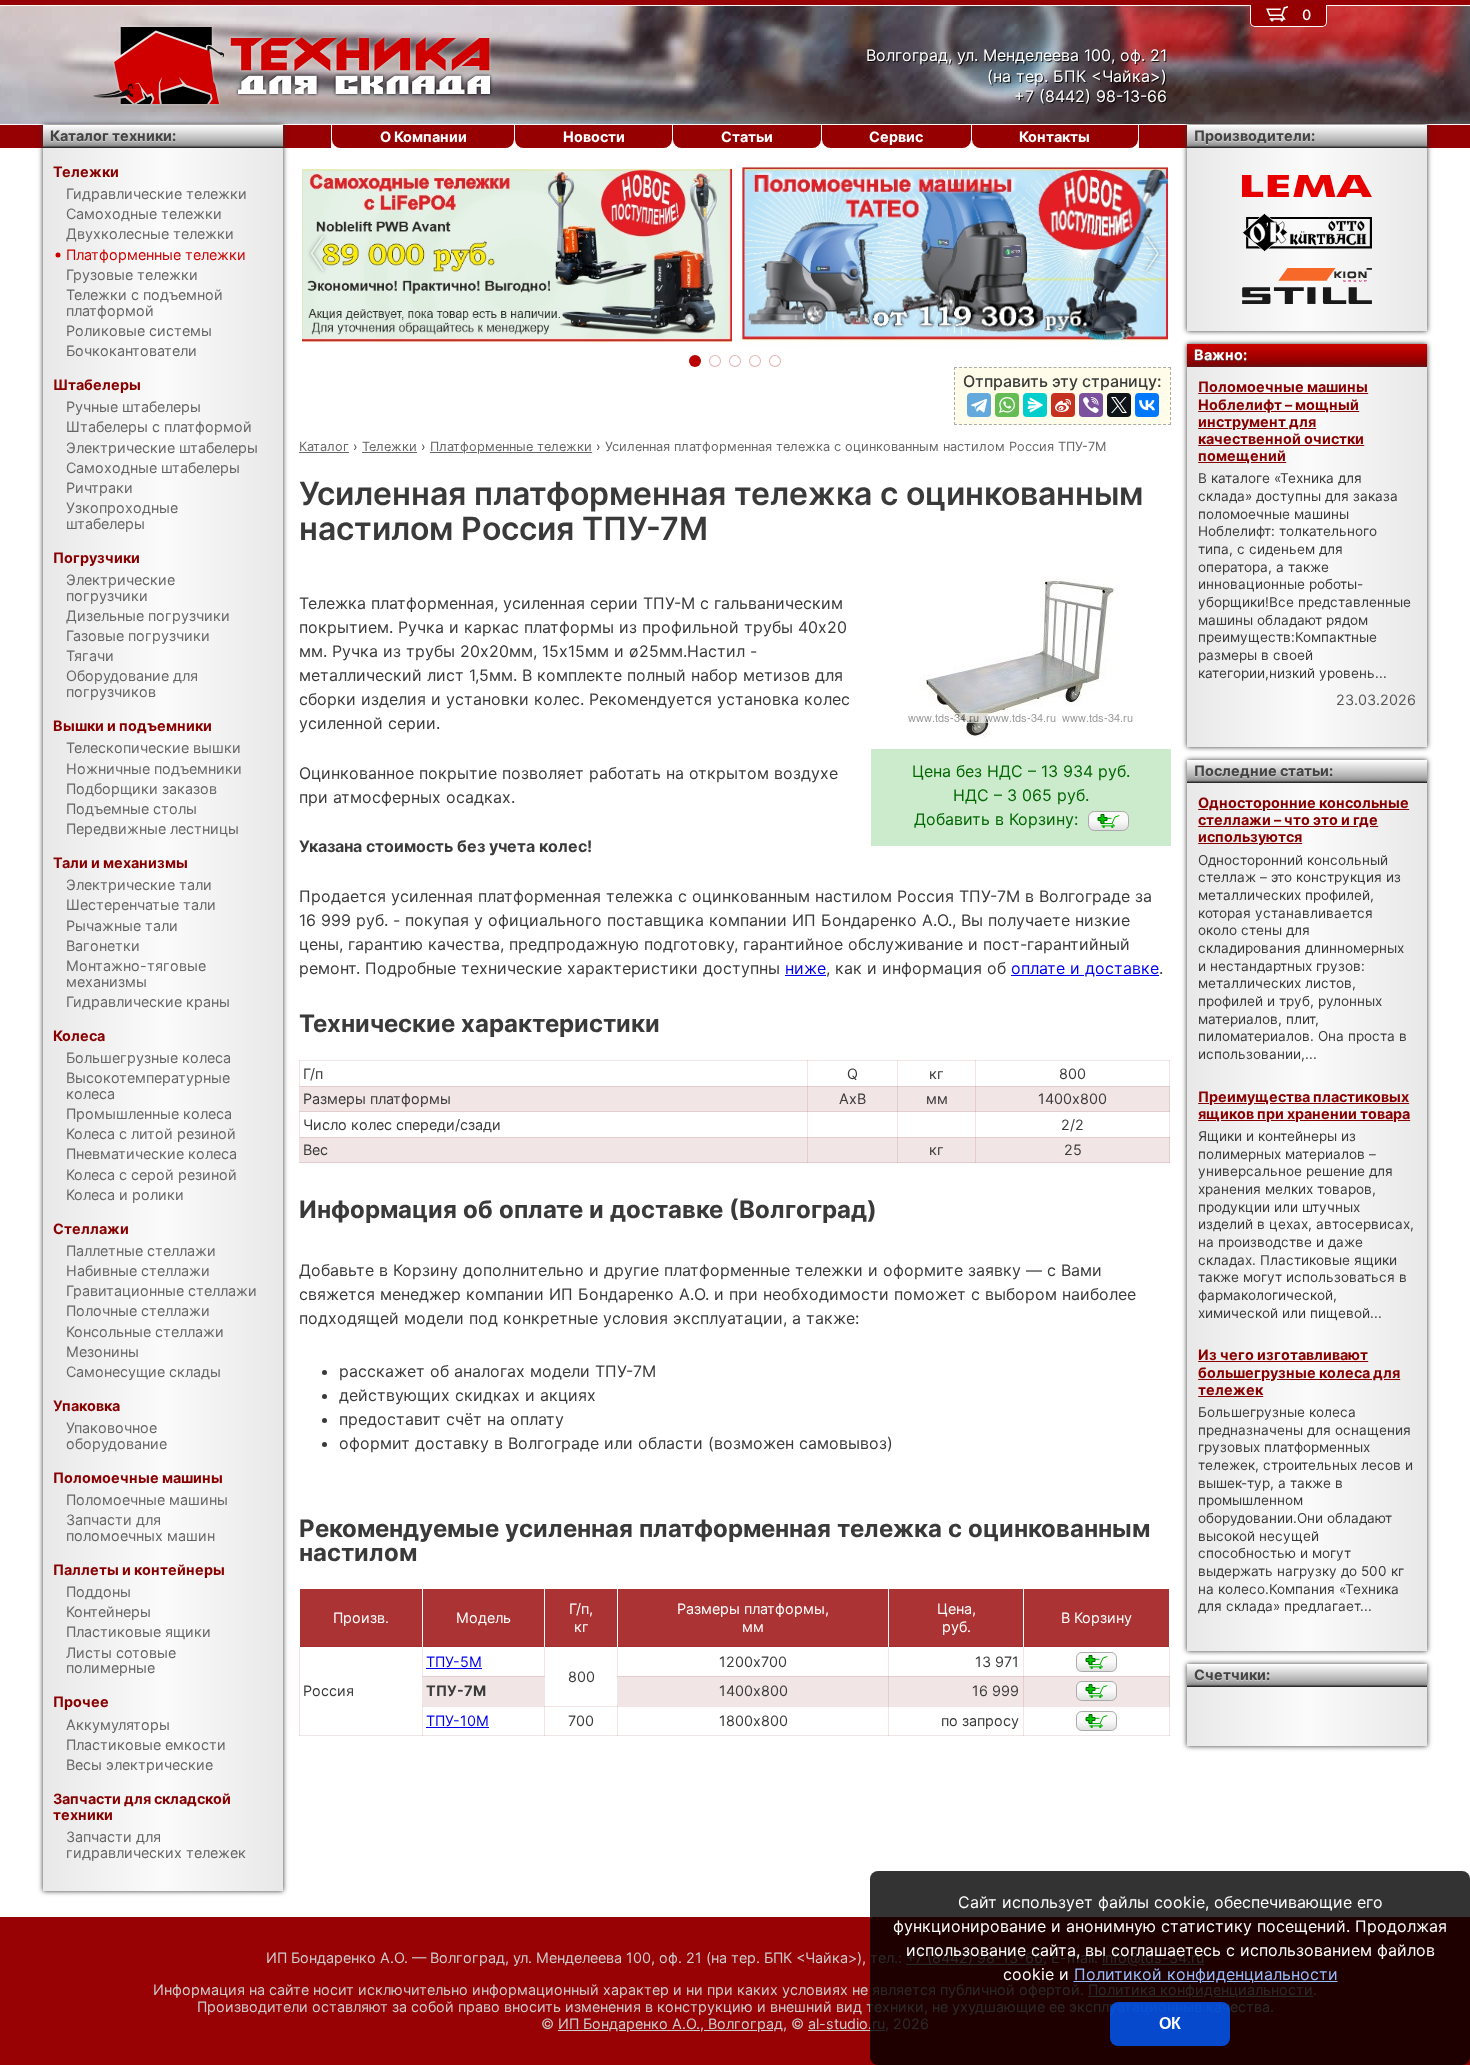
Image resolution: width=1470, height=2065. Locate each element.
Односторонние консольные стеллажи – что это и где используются (1303, 820)
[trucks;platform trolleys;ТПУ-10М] (1096, 1721)
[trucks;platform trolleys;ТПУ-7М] (1108, 821)
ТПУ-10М (457, 1720)
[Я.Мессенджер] (1035, 405)
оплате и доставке (1085, 968)
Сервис (896, 136)
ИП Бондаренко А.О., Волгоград (670, 2023)
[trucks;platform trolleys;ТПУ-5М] (1096, 1662)
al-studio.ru (846, 2023)
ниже (805, 968)
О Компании (423, 136)
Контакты (1054, 136)
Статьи (747, 136)
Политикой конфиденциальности (1206, 1974)
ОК (1170, 2023)
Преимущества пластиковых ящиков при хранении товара (1304, 1105)
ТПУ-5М (454, 1661)
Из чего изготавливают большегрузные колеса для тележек (1299, 1372)
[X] (1119, 405)
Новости (594, 136)
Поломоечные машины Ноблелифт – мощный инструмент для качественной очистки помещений (1283, 421)
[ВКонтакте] (1147, 405)
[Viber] (1091, 405)
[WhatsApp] (1007, 405)
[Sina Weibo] (1063, 405)
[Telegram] (979, 405)
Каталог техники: (113, 135)
